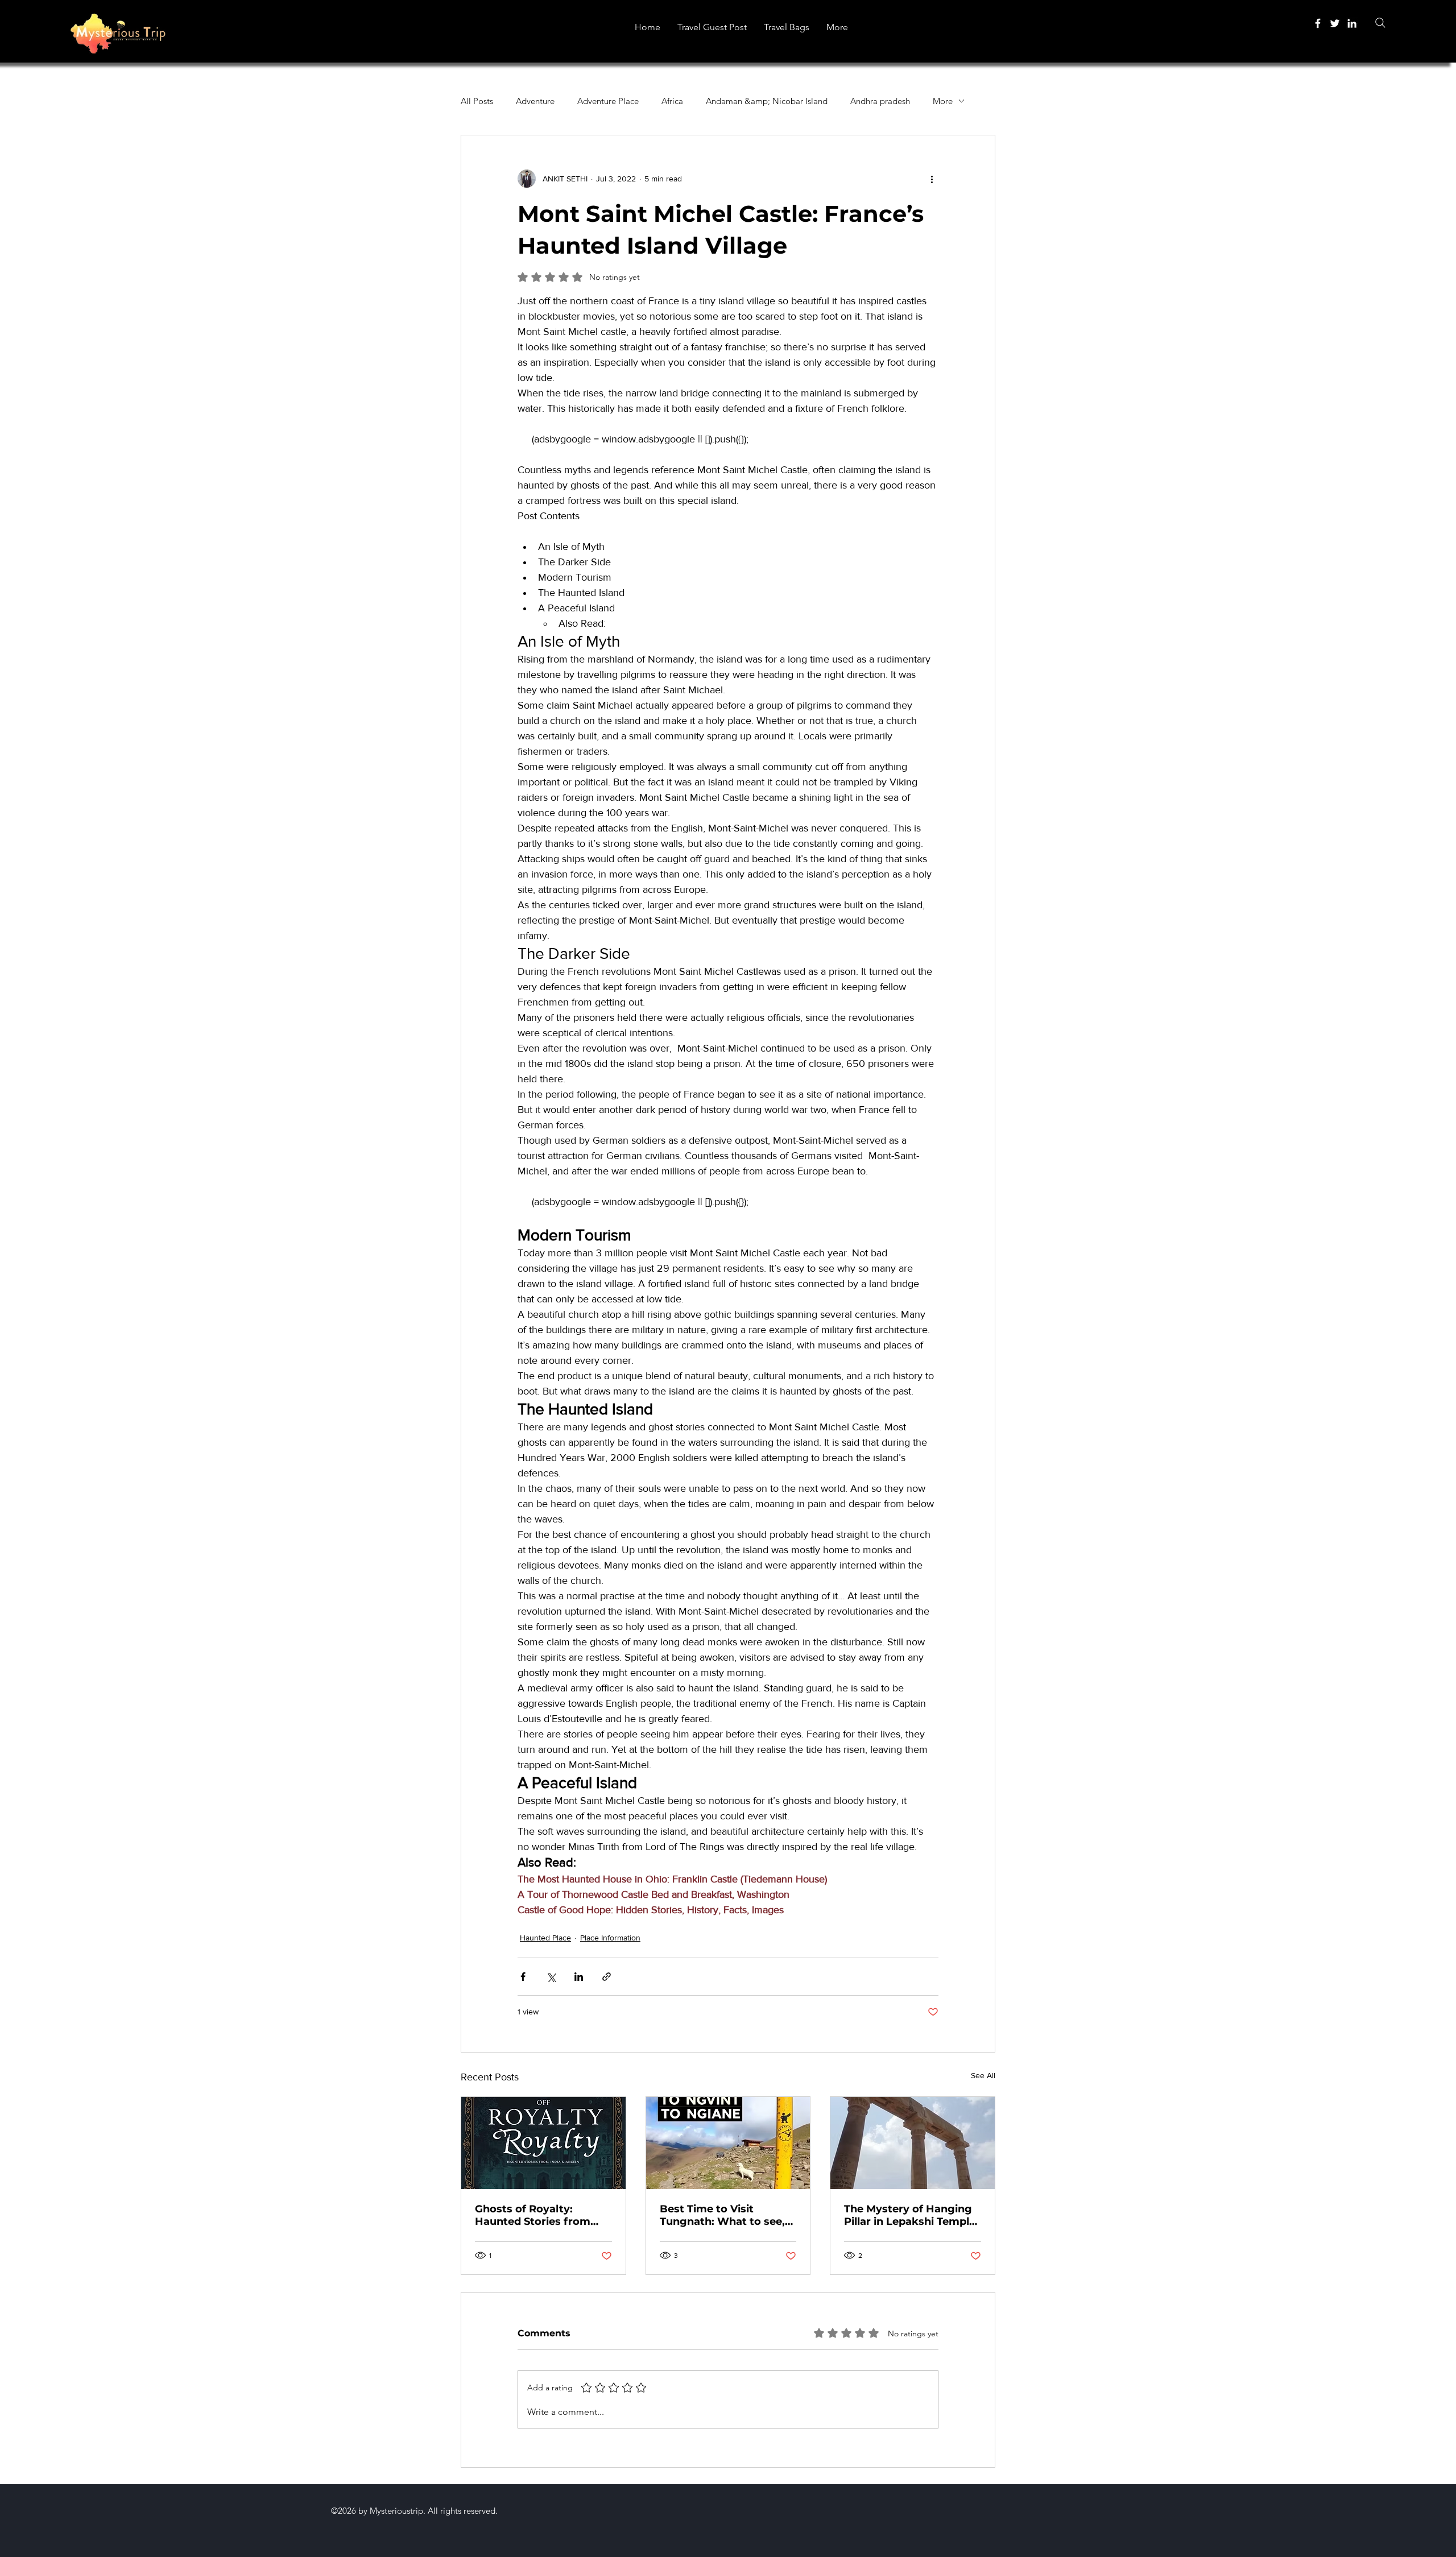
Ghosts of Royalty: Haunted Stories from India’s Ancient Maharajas (533, 2215)
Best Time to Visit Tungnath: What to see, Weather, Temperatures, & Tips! (724, 2215)
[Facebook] (1318, 23)
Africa (672, 101)
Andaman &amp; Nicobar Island (767, 101)
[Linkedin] (1352, 23)
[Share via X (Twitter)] (551, 1977)
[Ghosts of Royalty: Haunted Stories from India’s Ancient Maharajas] (543, 2143)
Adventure (535, 101)
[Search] (1380, 22)
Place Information (610, 1938)
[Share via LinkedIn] (579, 1977)
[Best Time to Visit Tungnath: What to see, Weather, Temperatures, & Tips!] (728, 2143)
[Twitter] (1335, 23)
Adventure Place (608, 101)
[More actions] (932, 179)
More (943, 101)
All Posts (477, 101)
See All (983, 2075)
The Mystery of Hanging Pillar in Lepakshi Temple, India (911, 2215)
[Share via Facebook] (523, 1977)
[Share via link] (607, 1977)
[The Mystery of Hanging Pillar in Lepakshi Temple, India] (913, 2143)
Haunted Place (545, 1938)
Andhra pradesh (880, 101)
